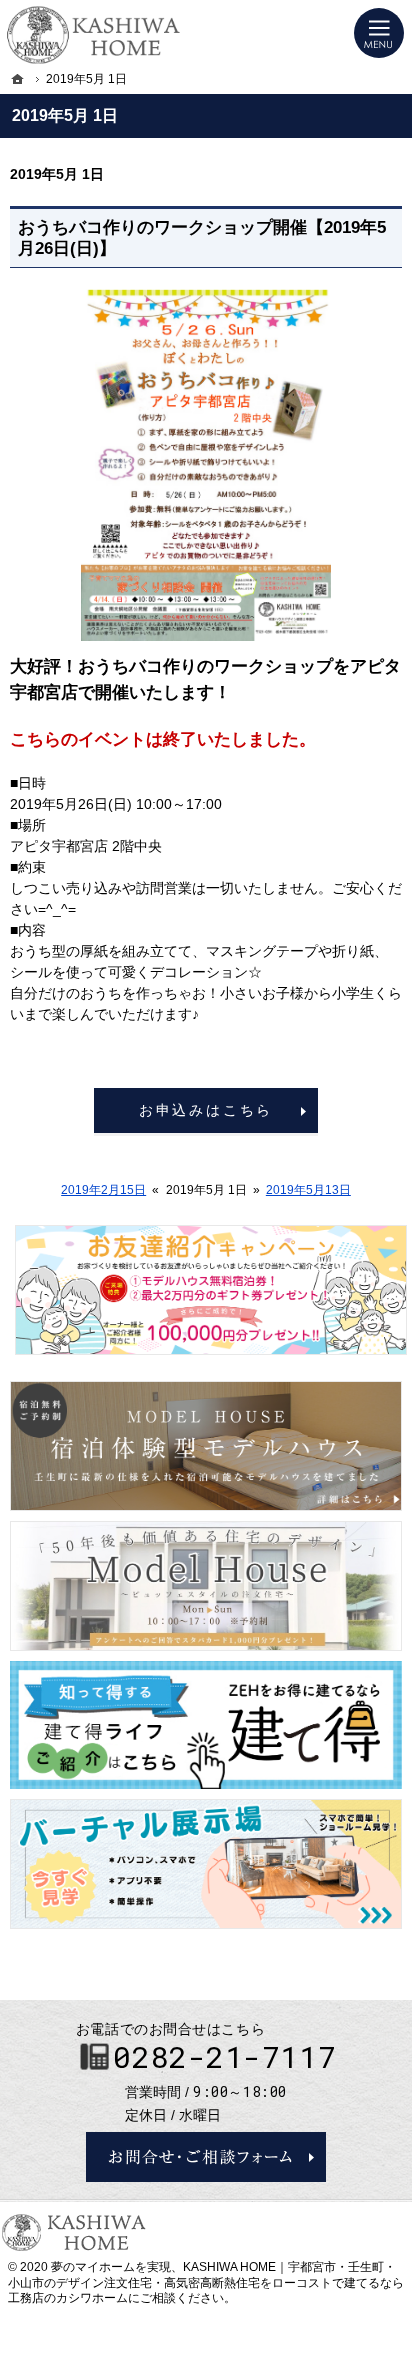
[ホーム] (18, 79)
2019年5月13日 (308, 1190)
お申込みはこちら (206, 1110)
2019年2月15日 (103, 1190)
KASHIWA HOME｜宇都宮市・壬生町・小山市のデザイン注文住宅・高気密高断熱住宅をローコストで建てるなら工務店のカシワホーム (206, 2282)
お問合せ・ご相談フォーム (206, 2157)
